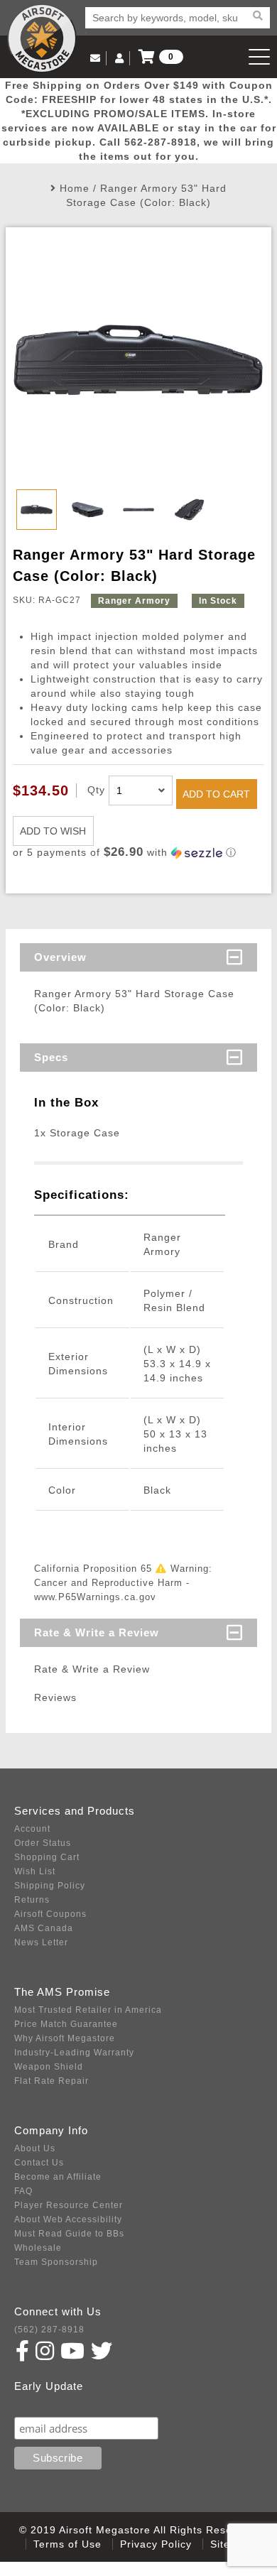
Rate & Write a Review (97, 1632)
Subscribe (45, 2403)
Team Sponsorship (56, 2262)
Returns (32, 1900)
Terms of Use (67, 2544)
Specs (51, 1057)
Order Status (43, 1843)
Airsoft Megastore (42, 38)
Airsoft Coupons (50, 1914)
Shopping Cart (47, 1857)
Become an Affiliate (58, 2177)
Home (75, 188)
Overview (60, 957)
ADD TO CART (216, 794)
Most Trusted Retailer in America (88, 2010)
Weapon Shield (49, 2067)
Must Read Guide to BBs (69, 2234)
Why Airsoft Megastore (65, 2038)
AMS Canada (44, 1928)
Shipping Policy (50, 1886)
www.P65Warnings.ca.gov (95, 1597)
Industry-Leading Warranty (74, 2053)
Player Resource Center (69, 2205)
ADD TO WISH (53, 831)
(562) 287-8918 (49, 2330)
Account (32, 1829)
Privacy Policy (156, 2544)
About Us (35, 2148)
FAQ (23, 2191)
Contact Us (39, 2163)
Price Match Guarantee (66, 2024)
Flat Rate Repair (51, 2081)
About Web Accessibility (68, 2219)
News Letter (41, 1942)
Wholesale (38, 2248)
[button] (138, 853)
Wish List (35, 1871)
